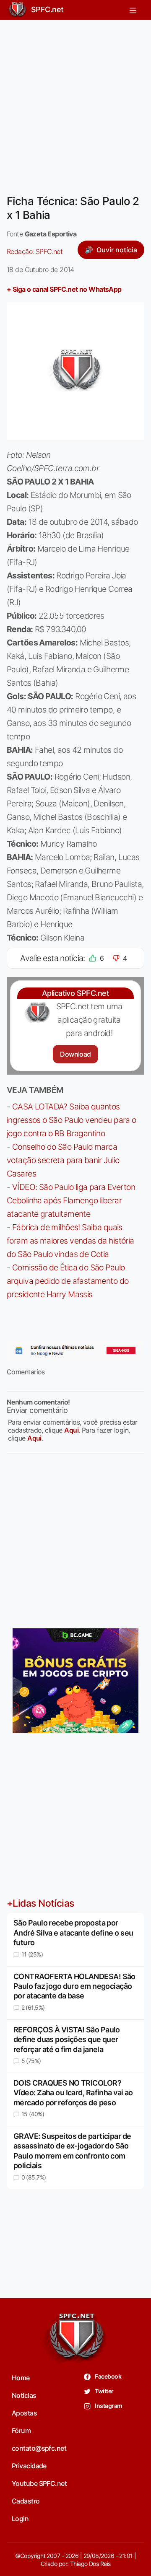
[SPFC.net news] (75, 1350)
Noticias (24, 2395)
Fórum (21, 2431)
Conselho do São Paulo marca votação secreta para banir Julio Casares (63, 1160)
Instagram (108, 2406)
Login (20, 2519)
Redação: (35, 251)
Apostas (24, 2413)
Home (21, 2378)
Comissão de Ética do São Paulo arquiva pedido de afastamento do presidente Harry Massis (68, 1281)
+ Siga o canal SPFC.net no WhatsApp (64, 289)
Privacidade (29, 2466)
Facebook (108, 2376)
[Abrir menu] (133, 10)
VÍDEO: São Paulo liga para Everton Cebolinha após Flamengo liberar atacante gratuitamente (71, 1200)
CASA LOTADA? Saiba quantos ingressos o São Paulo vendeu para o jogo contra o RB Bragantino (72, 1120)
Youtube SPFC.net (39, 2483)
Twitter (104, 2391)
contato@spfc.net (39, 2448)
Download (75, 1054)
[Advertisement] (75, 102)
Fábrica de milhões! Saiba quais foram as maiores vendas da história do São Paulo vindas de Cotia (70, 1241)
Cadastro (26, 2501)
